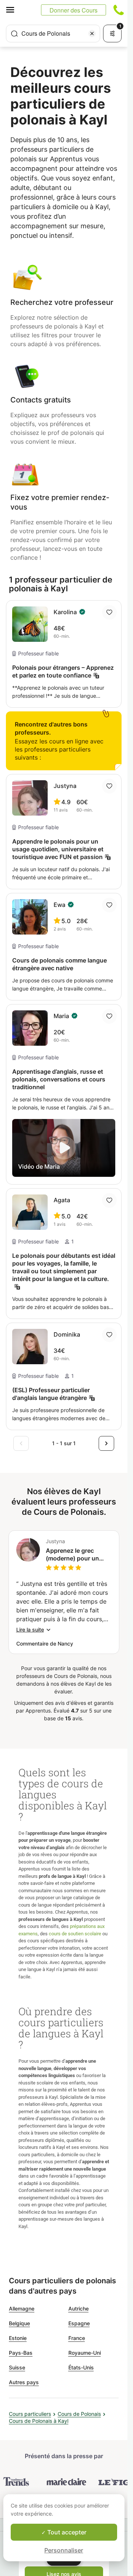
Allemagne (22, 2308)
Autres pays (24, 2382)
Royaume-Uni (85, 2353)
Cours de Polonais (79, 2414)
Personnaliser (64, 2550)
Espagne (79, 2323)
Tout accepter (66, 2532)
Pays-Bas (21, 2353)
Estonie (18, 2338)
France (77, 2338)
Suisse (17, 2367)
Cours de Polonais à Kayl (39, 2421)
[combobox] (53, 34)
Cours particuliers (30, 2414)
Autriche (79, 2308)
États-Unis (81, 2367)
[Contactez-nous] (119, 10)
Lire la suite (30, 1630)
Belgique (19, 2323)
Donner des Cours (74, 10)
